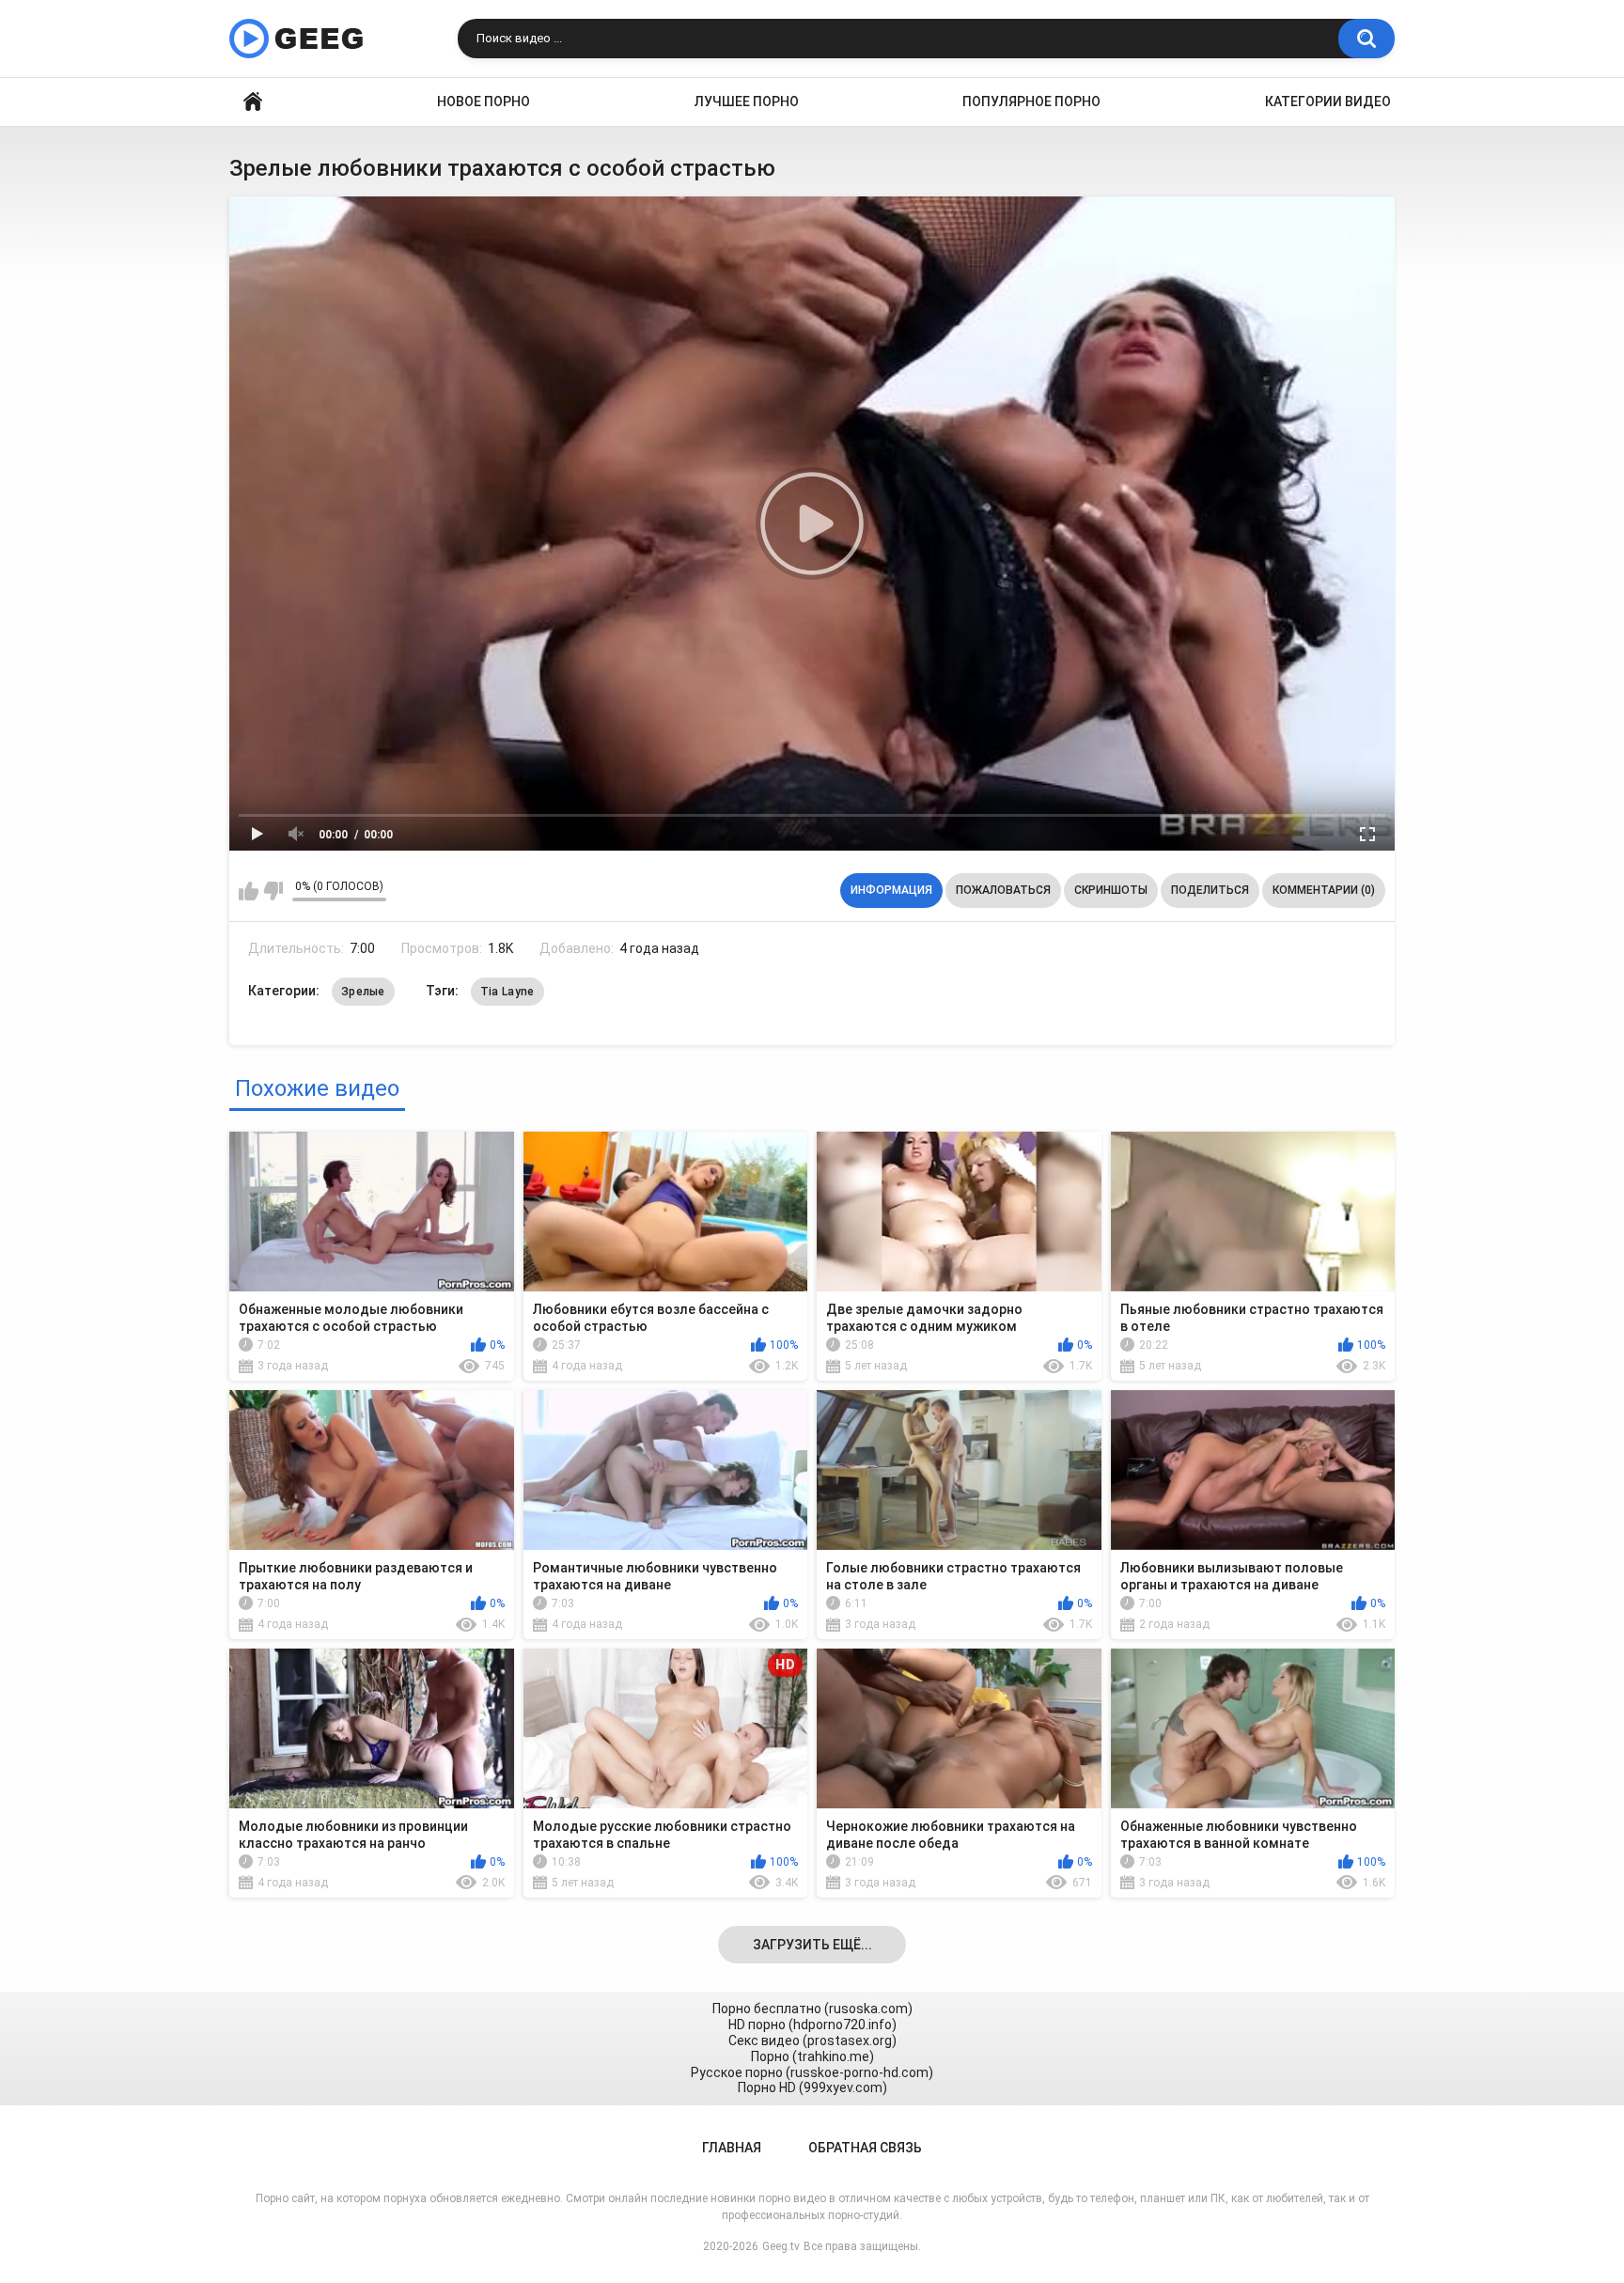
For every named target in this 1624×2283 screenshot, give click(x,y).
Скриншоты (1111, 890)
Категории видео (1328, 102)
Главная (253, 102)
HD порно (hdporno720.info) (812, 2025)
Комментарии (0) (1324, 890)
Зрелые (363, 992)
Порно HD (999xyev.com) (812, 2088)
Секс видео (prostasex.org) (812, 2041)
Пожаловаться (1003, 890)
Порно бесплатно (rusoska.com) (812, 2009)
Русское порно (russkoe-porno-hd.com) (812, 2072)
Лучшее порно (747, 102)
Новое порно (484, 102)
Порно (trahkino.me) (812, 2056)
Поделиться (1210, 890)
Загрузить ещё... (812, 1945)
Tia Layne (507, 992)
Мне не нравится (273, 891)
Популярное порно (1031, 102)
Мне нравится (249, 891)
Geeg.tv (781, 2246)
